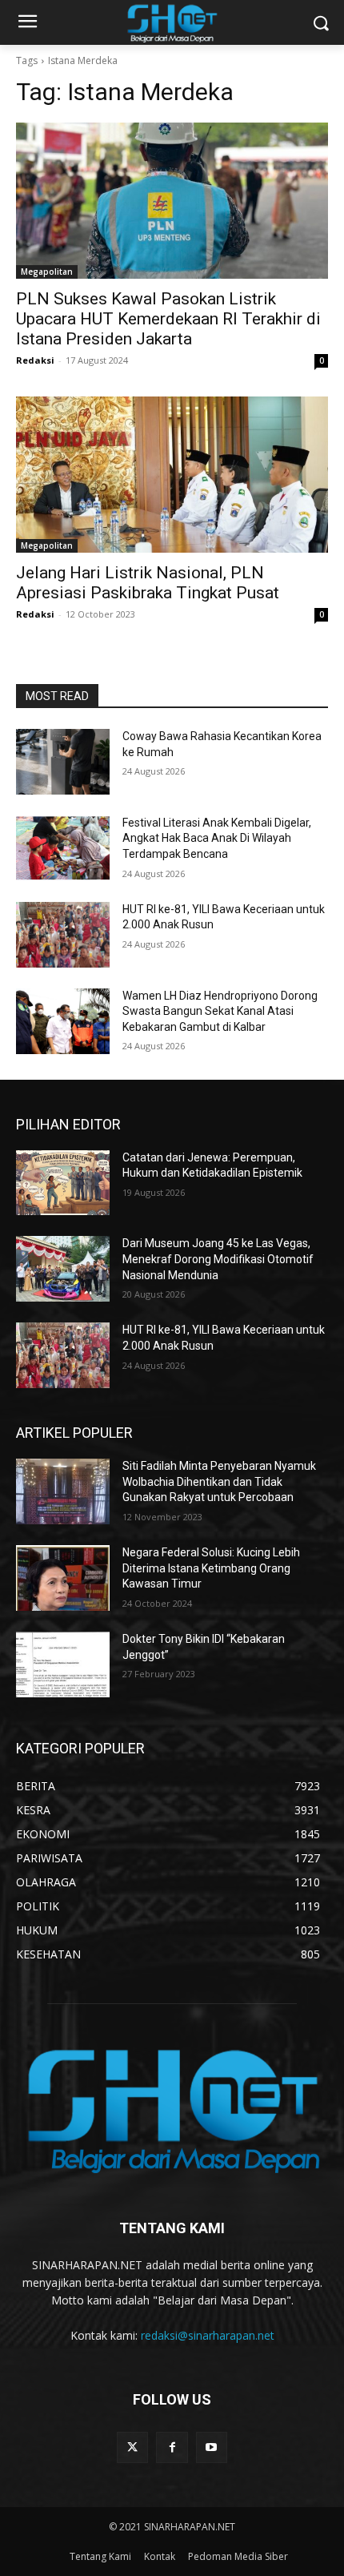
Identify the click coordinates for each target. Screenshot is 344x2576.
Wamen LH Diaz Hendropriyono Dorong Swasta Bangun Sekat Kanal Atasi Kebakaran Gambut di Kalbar (220, 1011)
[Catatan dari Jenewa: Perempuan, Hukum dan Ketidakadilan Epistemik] (63, 1183)
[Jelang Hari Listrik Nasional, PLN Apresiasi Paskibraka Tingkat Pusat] (172, 475)
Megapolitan (47, 272)
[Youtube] (212, 2447)
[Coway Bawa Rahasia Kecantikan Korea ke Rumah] (63, 762)
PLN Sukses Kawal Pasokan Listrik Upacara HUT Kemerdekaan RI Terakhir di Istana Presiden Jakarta (168, 319)
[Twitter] (132, 2447)
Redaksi (35, 360)
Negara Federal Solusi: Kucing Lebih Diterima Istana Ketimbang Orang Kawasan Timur (211, 1568)
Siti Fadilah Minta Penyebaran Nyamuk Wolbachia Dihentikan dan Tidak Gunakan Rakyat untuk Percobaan (219, 1481)
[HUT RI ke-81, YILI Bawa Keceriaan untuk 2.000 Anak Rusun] (63, 935)
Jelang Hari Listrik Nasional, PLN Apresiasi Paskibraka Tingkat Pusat (148, 583)
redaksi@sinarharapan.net (208, 2335)
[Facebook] (172, 2447)
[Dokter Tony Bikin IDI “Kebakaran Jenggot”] (63, 1664)
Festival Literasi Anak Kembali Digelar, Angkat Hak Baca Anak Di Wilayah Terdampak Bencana (217, 838)
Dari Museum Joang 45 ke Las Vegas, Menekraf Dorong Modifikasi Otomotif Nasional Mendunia (218, 1259)
